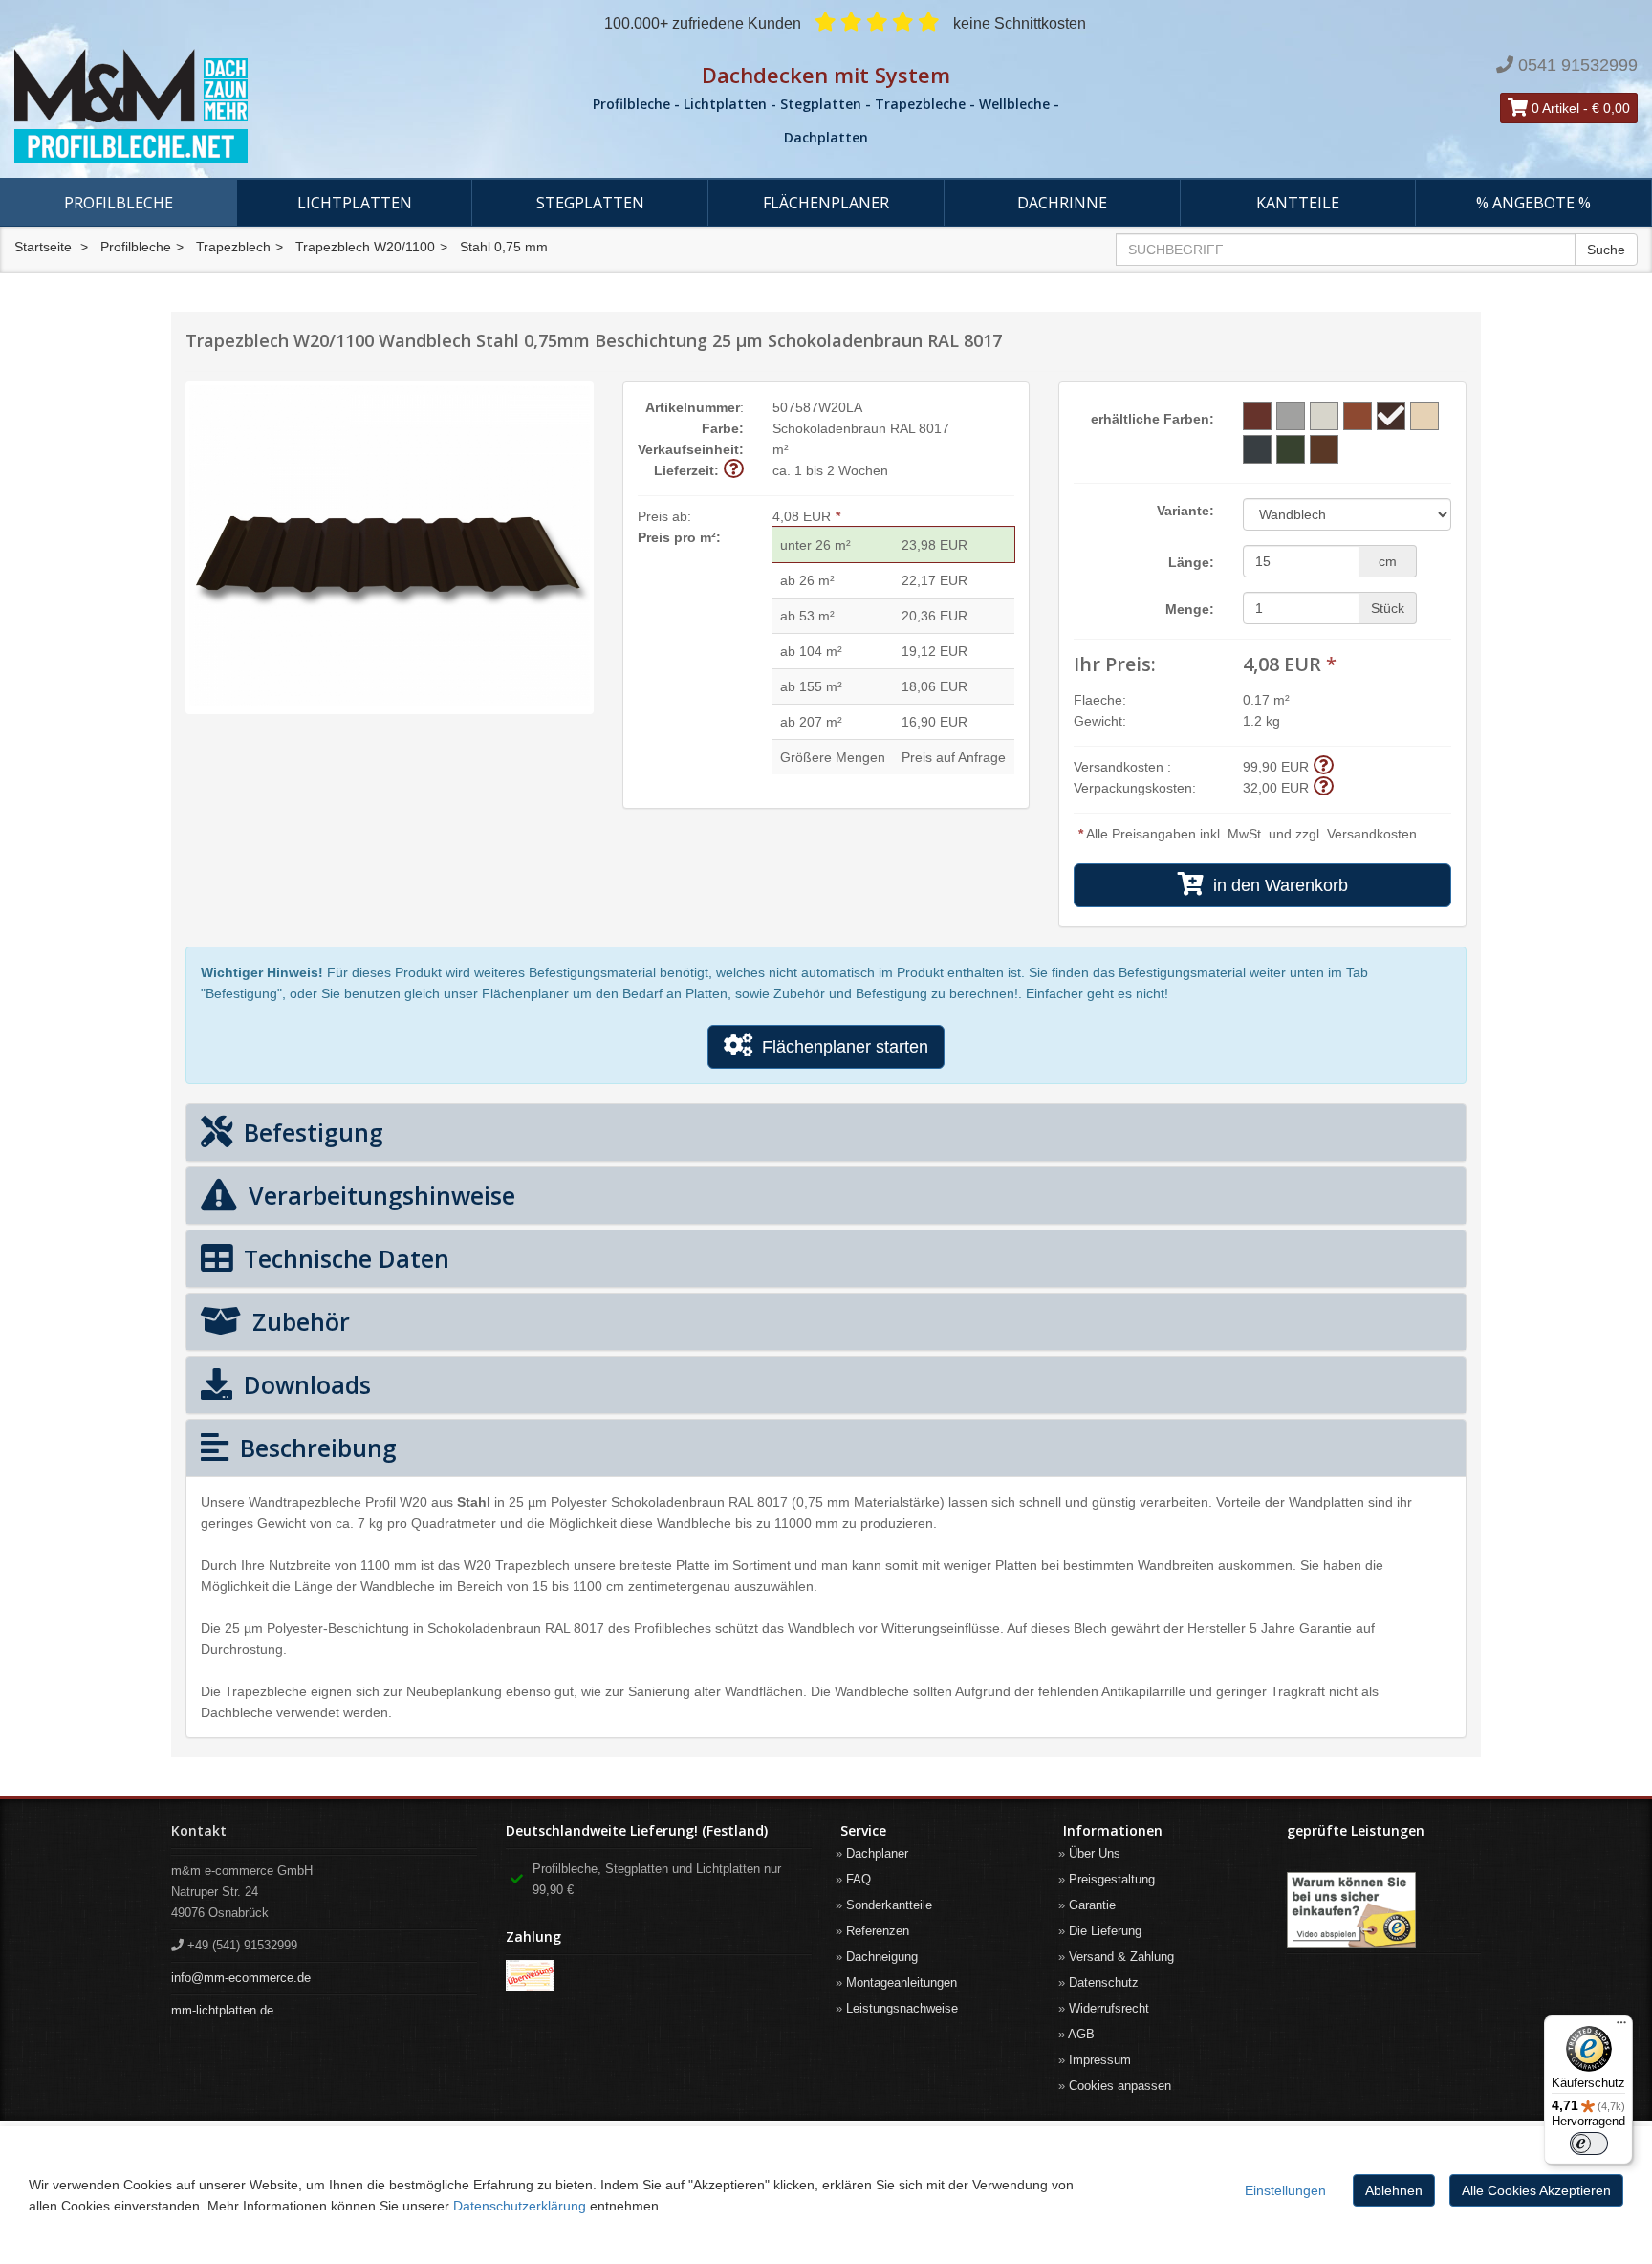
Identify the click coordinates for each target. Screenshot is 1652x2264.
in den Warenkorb (1276, 885)
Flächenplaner (826, 203)
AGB (1081, 2034)
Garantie (1092, 1905)
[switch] (1589, 2144)
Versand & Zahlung (1121, 1957)
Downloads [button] (304, 1384)
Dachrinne (1062, 203)
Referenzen (878, 1931)
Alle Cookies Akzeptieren (1536, 2190)
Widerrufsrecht (1109, 2008)
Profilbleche (119, 203)
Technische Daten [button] (343, 1258)
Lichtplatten (355, 203)
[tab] (826, 1132)
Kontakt (199, 1830)
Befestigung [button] (310, 1132)
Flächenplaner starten (840, 1047)
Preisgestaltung (1112, 1879)
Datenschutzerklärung (520, 2206)
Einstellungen (1285, 2190)
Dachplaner (877, 1853)
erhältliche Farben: (1152, 419)
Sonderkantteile (889, 1905)
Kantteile (1298, 203)
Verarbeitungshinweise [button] (379, 1195)
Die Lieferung (1105, 1931)
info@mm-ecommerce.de (241, 1978)
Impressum (1100, 2060)
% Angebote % (1533, 203)
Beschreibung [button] (315, 1448)
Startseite (43, 247)
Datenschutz (1104, 1982)
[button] (734, 470)
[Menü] (1621, 2027)
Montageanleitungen (902, 1982)
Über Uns (1095, 1853)
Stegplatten (590, 203)
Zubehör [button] (298, 1321)
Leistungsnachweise (902, 2008)
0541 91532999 (1578, 65)
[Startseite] (275, 106)
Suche (1606, 250)
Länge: (1191, 562)
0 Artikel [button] (1554, 108)
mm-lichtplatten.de (222, 2010)
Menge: (1190, 609)
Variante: (1185, 511)
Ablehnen (1394, 2190)
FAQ (859, 1879)
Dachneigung (882, 1957)
